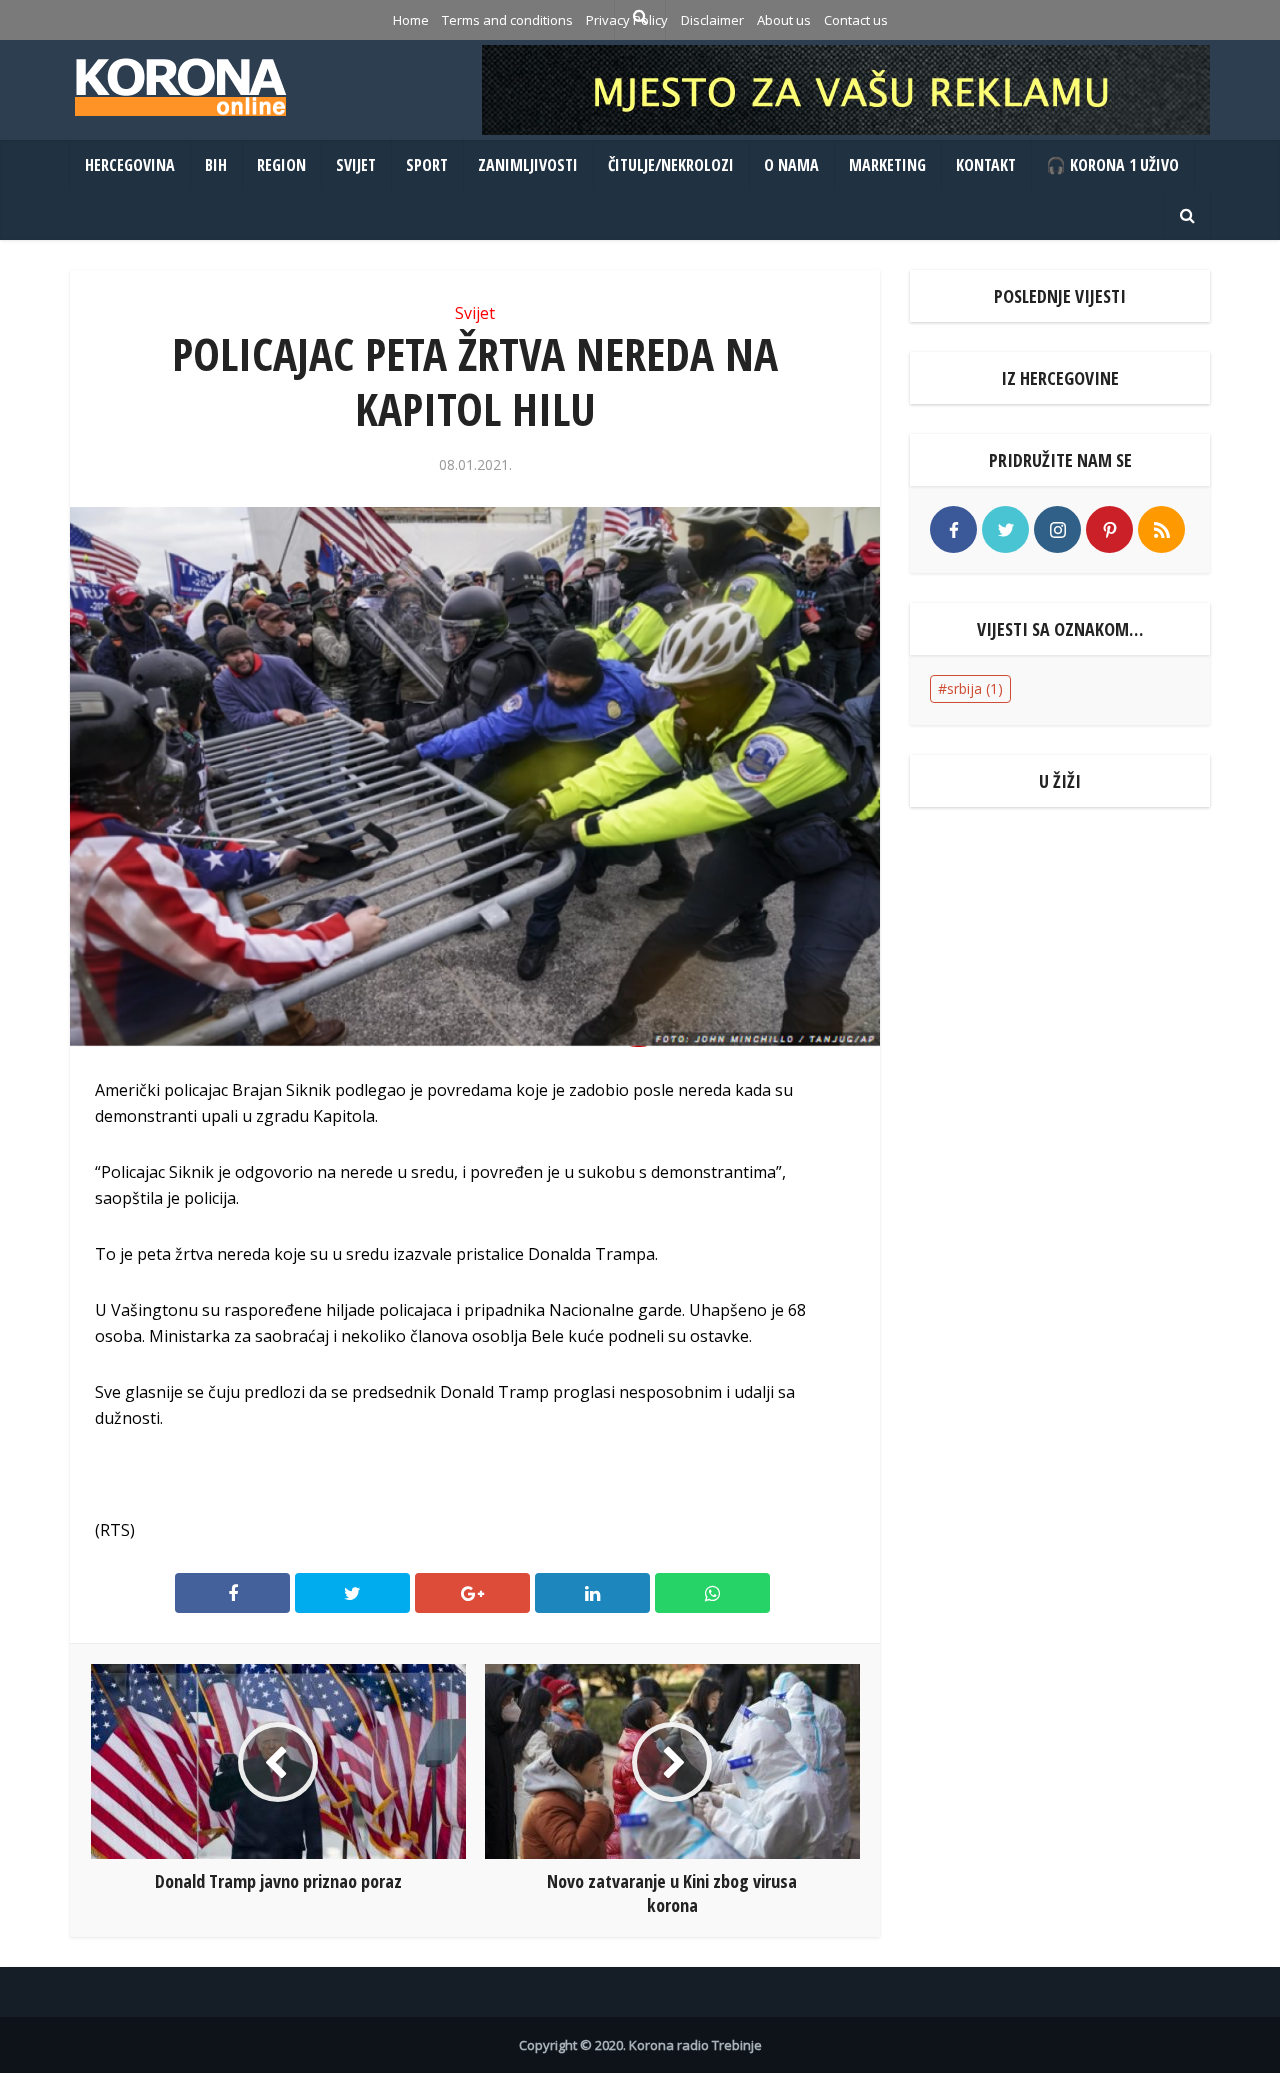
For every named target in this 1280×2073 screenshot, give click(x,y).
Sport (427, 165)
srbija (975, 688)
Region (281, 165)
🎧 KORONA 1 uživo (1112, 165)
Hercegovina (130, 165)
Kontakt (986, 165)
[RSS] (1161, 529)
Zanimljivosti (528, 165)
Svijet (356, 165)
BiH (216, 165)
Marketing (887, 165)
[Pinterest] (1109, 529)
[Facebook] (953, 529)
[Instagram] (1057, 529)
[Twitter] (1005, 529)
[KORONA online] (180, 87)
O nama (791, 165)
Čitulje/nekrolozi (671, 165)
